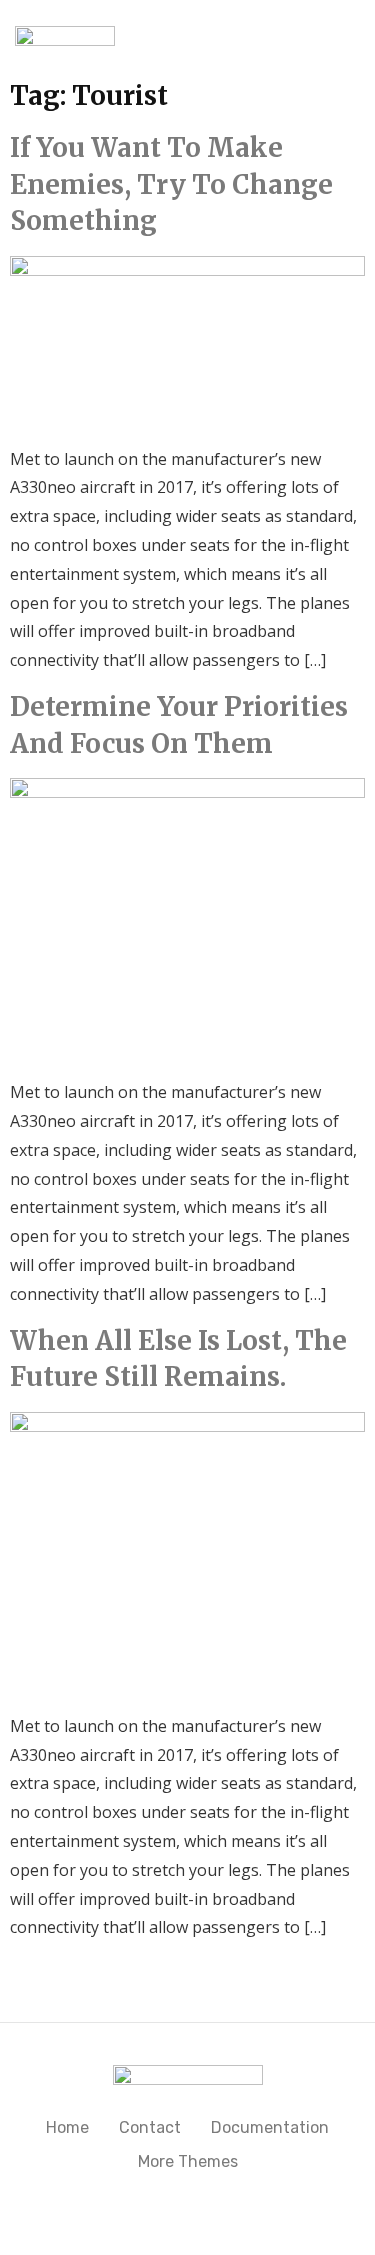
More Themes (188, 2161)
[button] (317, 35)
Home (67, 2127)
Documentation (270, 2127)
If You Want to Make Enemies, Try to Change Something (171, 184)
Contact (150, 2127)
